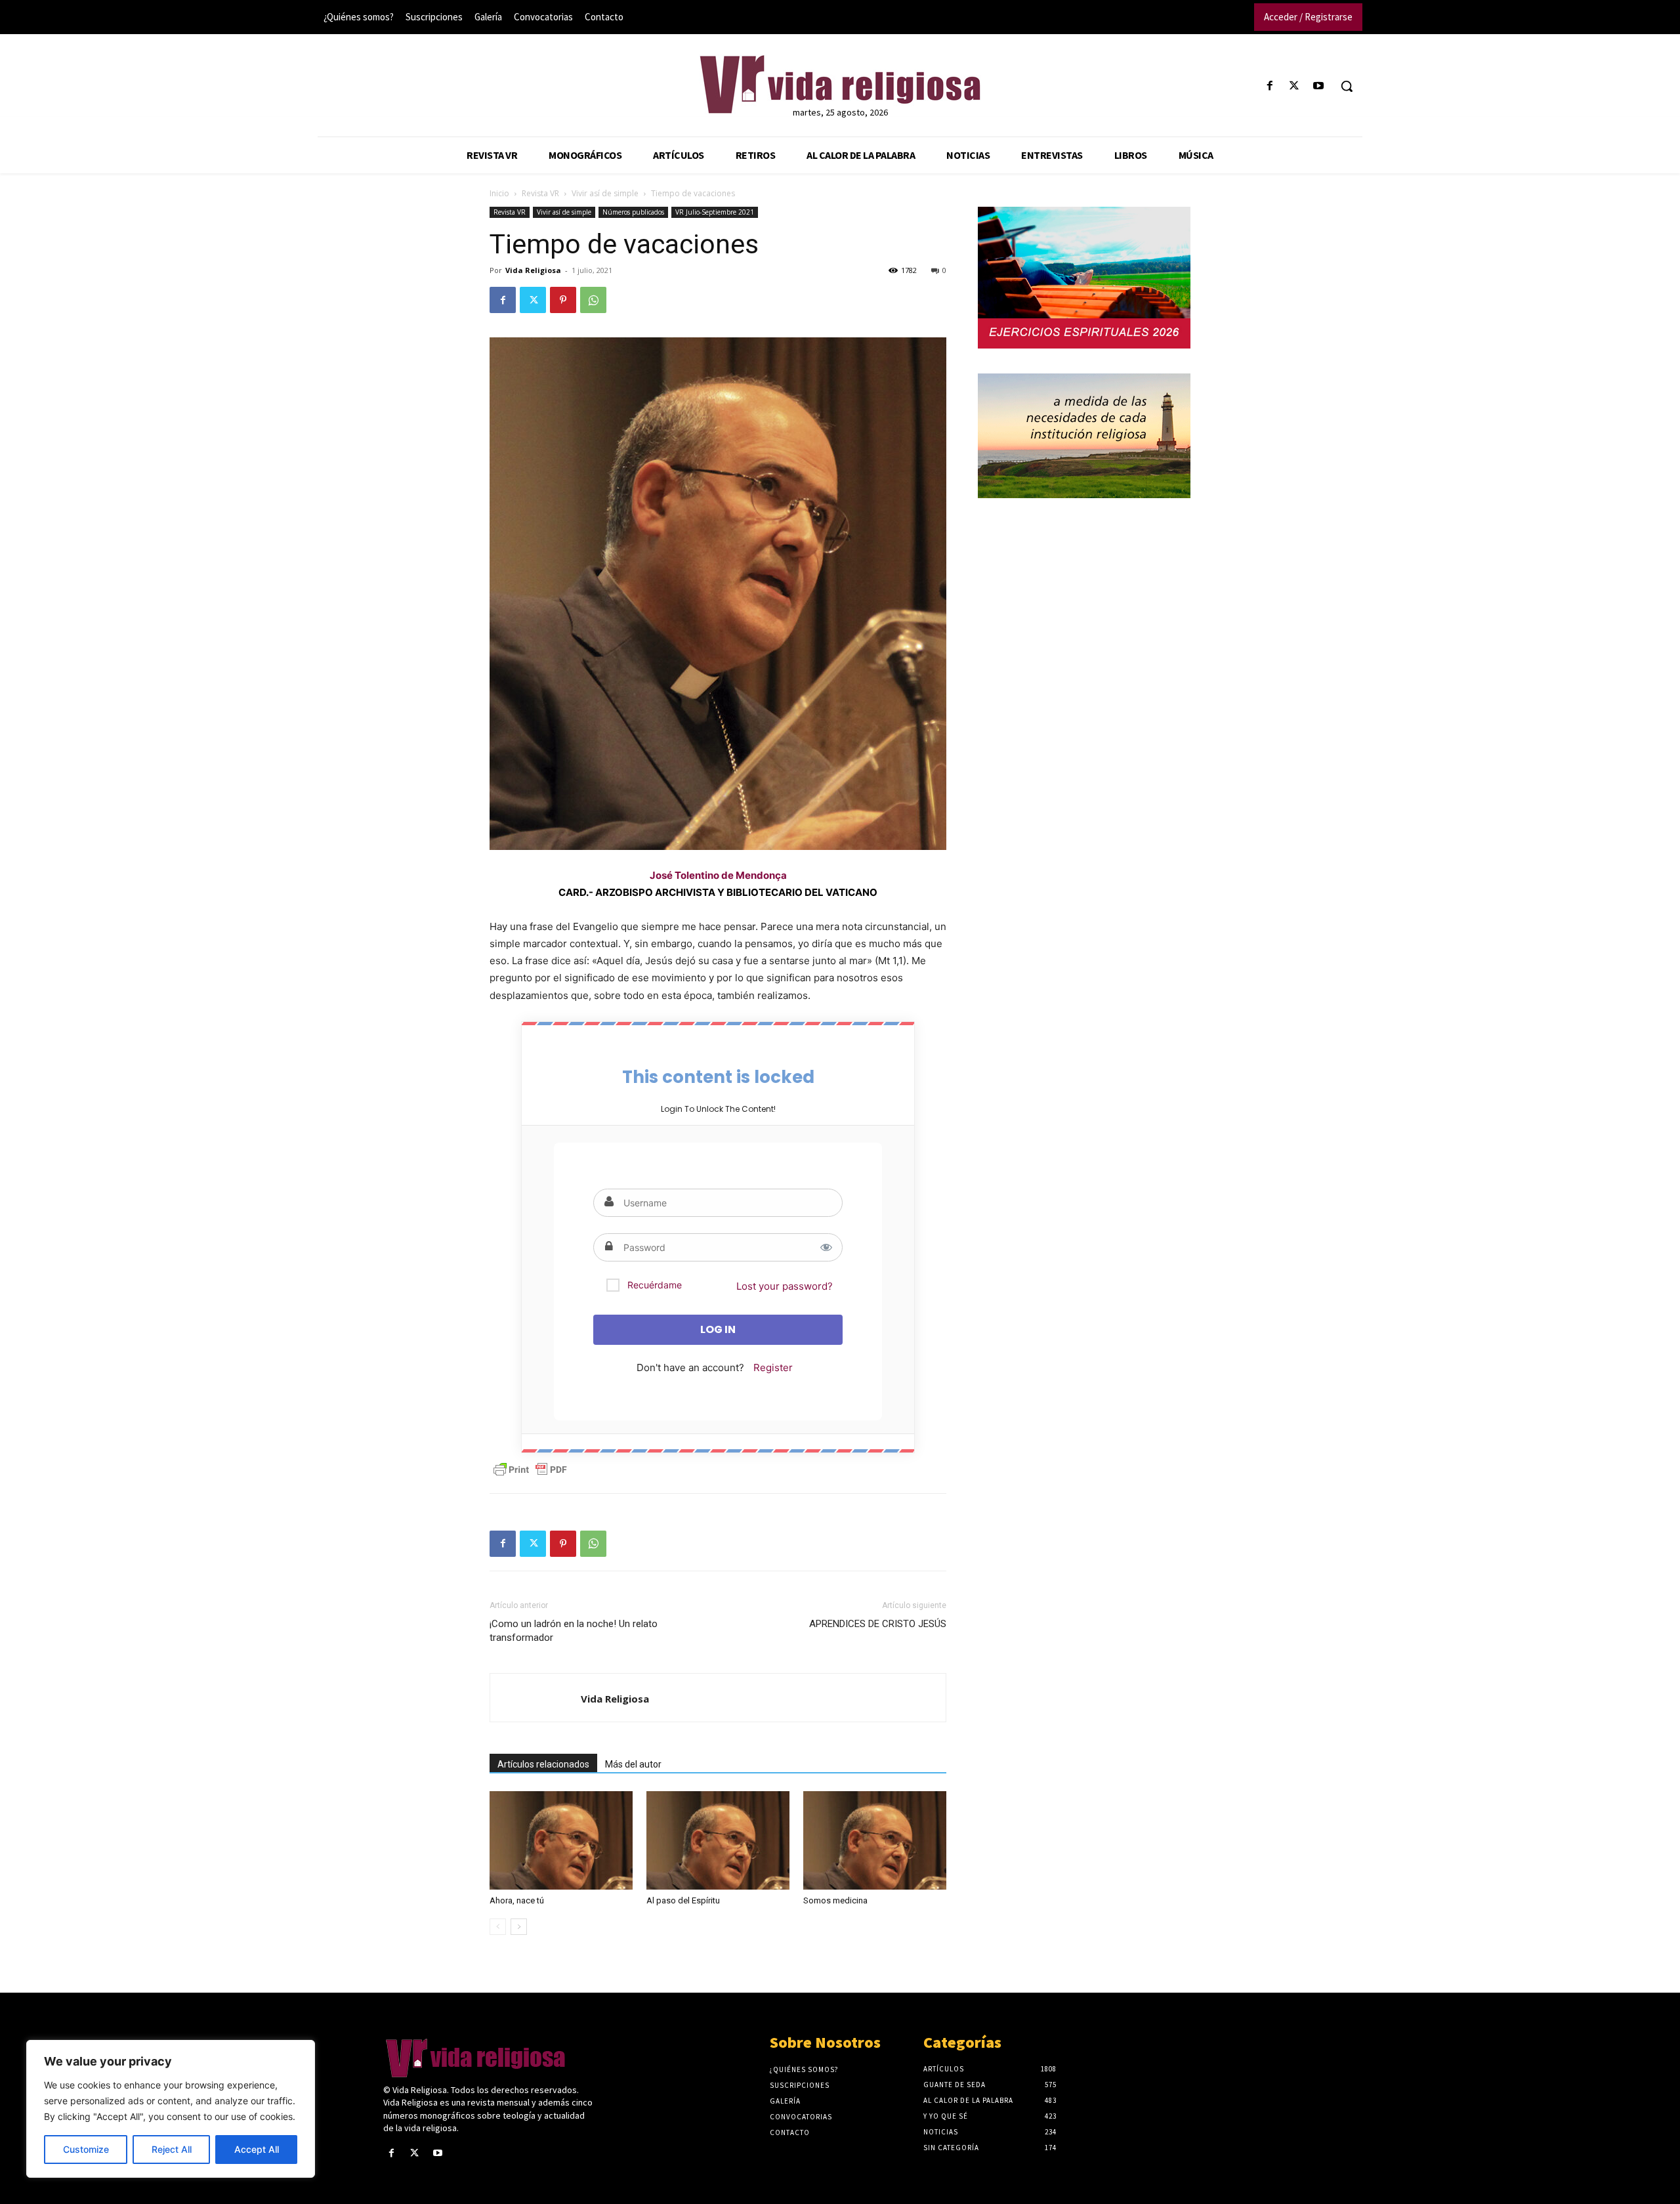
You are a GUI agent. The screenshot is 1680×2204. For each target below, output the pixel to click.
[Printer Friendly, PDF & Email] (530, 1470)
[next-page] (519, 1927)
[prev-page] (498, 1927)
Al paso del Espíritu (683, 1900)
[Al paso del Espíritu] (718, 1840)
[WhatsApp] (593, 300)
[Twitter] (1294, 86)
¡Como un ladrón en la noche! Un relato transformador (574, 1631)
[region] (171, 2109)
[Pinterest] (563, 300)
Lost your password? (785, 1286)
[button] (1347, 86)
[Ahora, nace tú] (561, 1840)
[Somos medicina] (875, 1840)
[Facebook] (1270, 86)
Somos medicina (835, 1900)
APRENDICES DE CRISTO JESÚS (878, 1624)
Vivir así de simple (605, 193)
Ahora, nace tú (517, 1900)
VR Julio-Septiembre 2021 (715, 212)
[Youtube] (1319, 86)
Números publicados (633, 212)
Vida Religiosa (533, 270)
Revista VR (540, 193)
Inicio (499, 193)
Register (773, 1367)
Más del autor (633, 1764)
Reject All (172, 2149)
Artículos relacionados (543, 1764)
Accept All (257, 2149)
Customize (86, 2149)
